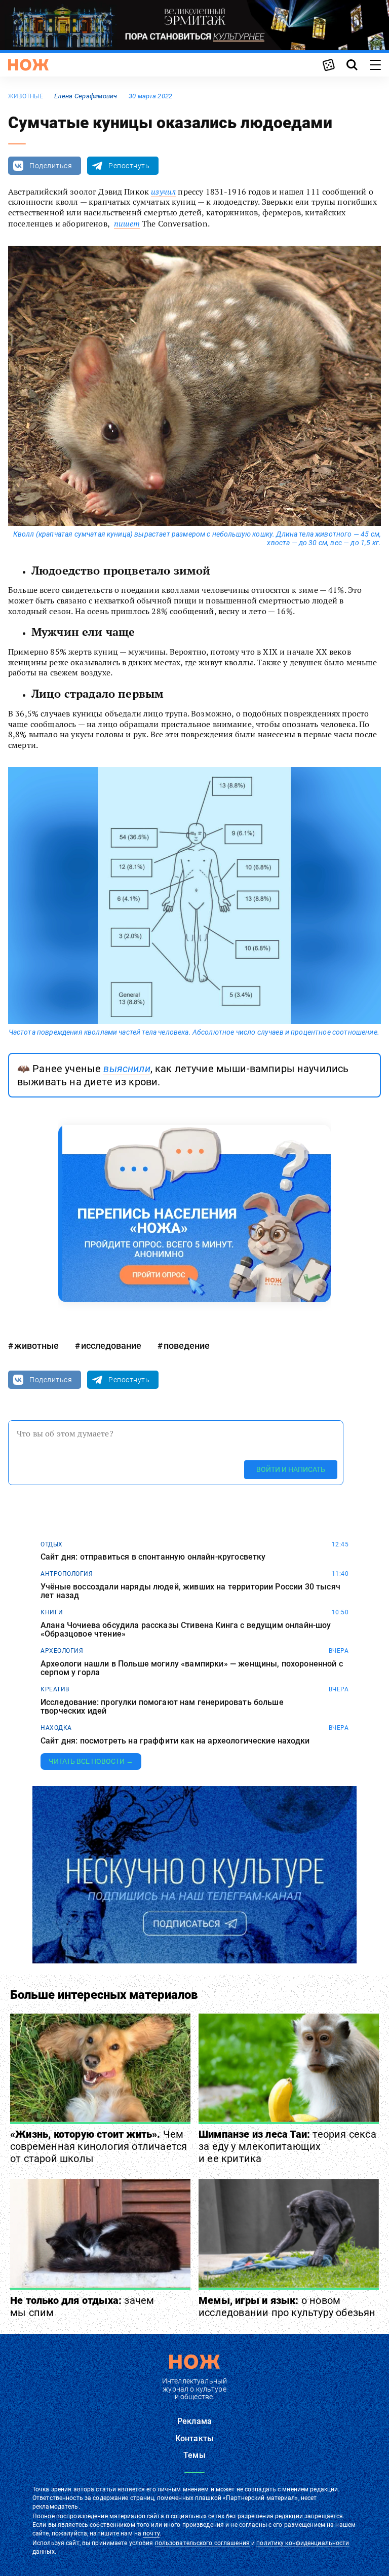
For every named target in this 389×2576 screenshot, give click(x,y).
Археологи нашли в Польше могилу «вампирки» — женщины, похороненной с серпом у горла (192, 1668)
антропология (67, 1574)
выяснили (127, 1069)
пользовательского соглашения (202, 2543)
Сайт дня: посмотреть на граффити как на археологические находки (175, 1741)
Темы (194, 2455)
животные (26, 96)
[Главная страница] (28, 65)
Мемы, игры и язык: (287, 2306)
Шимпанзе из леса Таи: (287, 2146)
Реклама (194, 2421)
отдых (52, 1544)
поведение (187, 1346)
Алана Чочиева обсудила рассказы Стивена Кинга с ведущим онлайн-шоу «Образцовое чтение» (186, 1630)
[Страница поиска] (352, 65)
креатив (55, 1689)
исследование (111, 1346)
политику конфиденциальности (303, 2543)
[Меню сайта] (375, 65)
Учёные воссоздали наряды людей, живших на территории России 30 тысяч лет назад (190, 1591)
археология (62, 1651)
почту (151, 2533)
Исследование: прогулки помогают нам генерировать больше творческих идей (162, 1707)
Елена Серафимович (86, 96)
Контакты (194, 2438)
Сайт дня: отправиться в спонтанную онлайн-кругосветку (153, 1557)
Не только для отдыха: (82, 2306)
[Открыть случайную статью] (329, 65)
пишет (127, 223)
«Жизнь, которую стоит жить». (99, 2146)
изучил (163, 192)
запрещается (324, 2516)
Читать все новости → (91, 1761)
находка (56, 1728)
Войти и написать (291, 1469)
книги (52, 1612)
